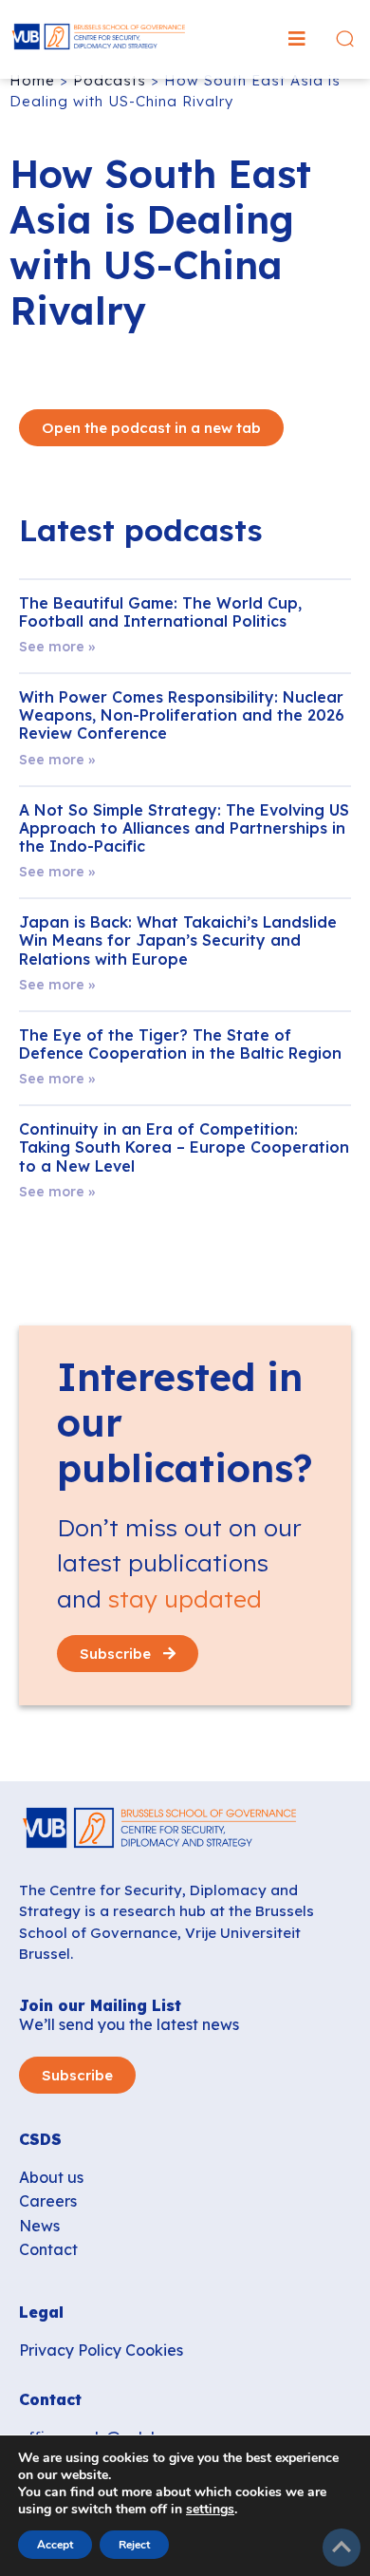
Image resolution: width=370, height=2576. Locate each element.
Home (32, 80)
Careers (48, 2201)
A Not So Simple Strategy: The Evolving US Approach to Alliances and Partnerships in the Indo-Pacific (184, 828)
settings (210, 2510)
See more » (57, 647)
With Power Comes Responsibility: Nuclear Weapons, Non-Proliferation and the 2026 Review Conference (182, 715)
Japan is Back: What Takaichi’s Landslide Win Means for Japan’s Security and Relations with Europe (178, 940)
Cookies (154, 2350)
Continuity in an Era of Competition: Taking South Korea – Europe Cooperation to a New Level (184, 1147)
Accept (55, 2545)
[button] (297, 39)
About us (51, 2177)
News (39, 2226)
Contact (48, 2249)
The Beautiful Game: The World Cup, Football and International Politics (160, 612)
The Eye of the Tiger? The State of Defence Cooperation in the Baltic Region (180, 1044)
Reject (134, 2545)
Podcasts (110, 80)
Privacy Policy (70, 2350)
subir (342, 2548)
